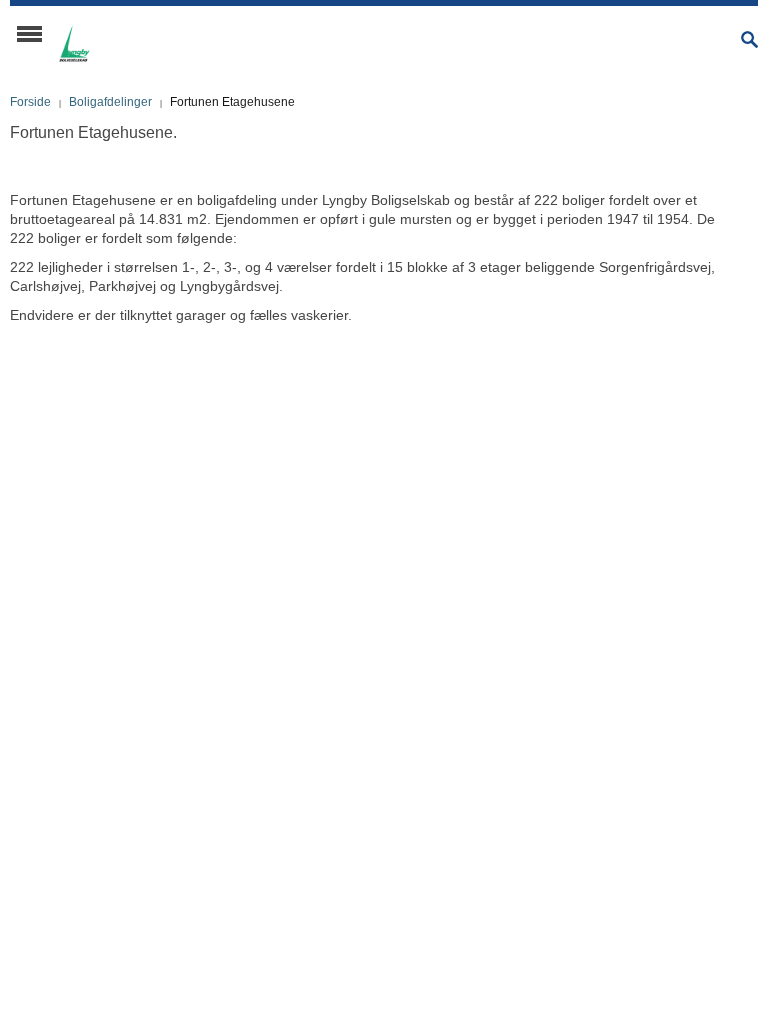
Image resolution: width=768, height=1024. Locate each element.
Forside (30, 102)
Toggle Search (749, 39)
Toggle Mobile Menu (29, 34)
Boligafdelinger (110, 102)
